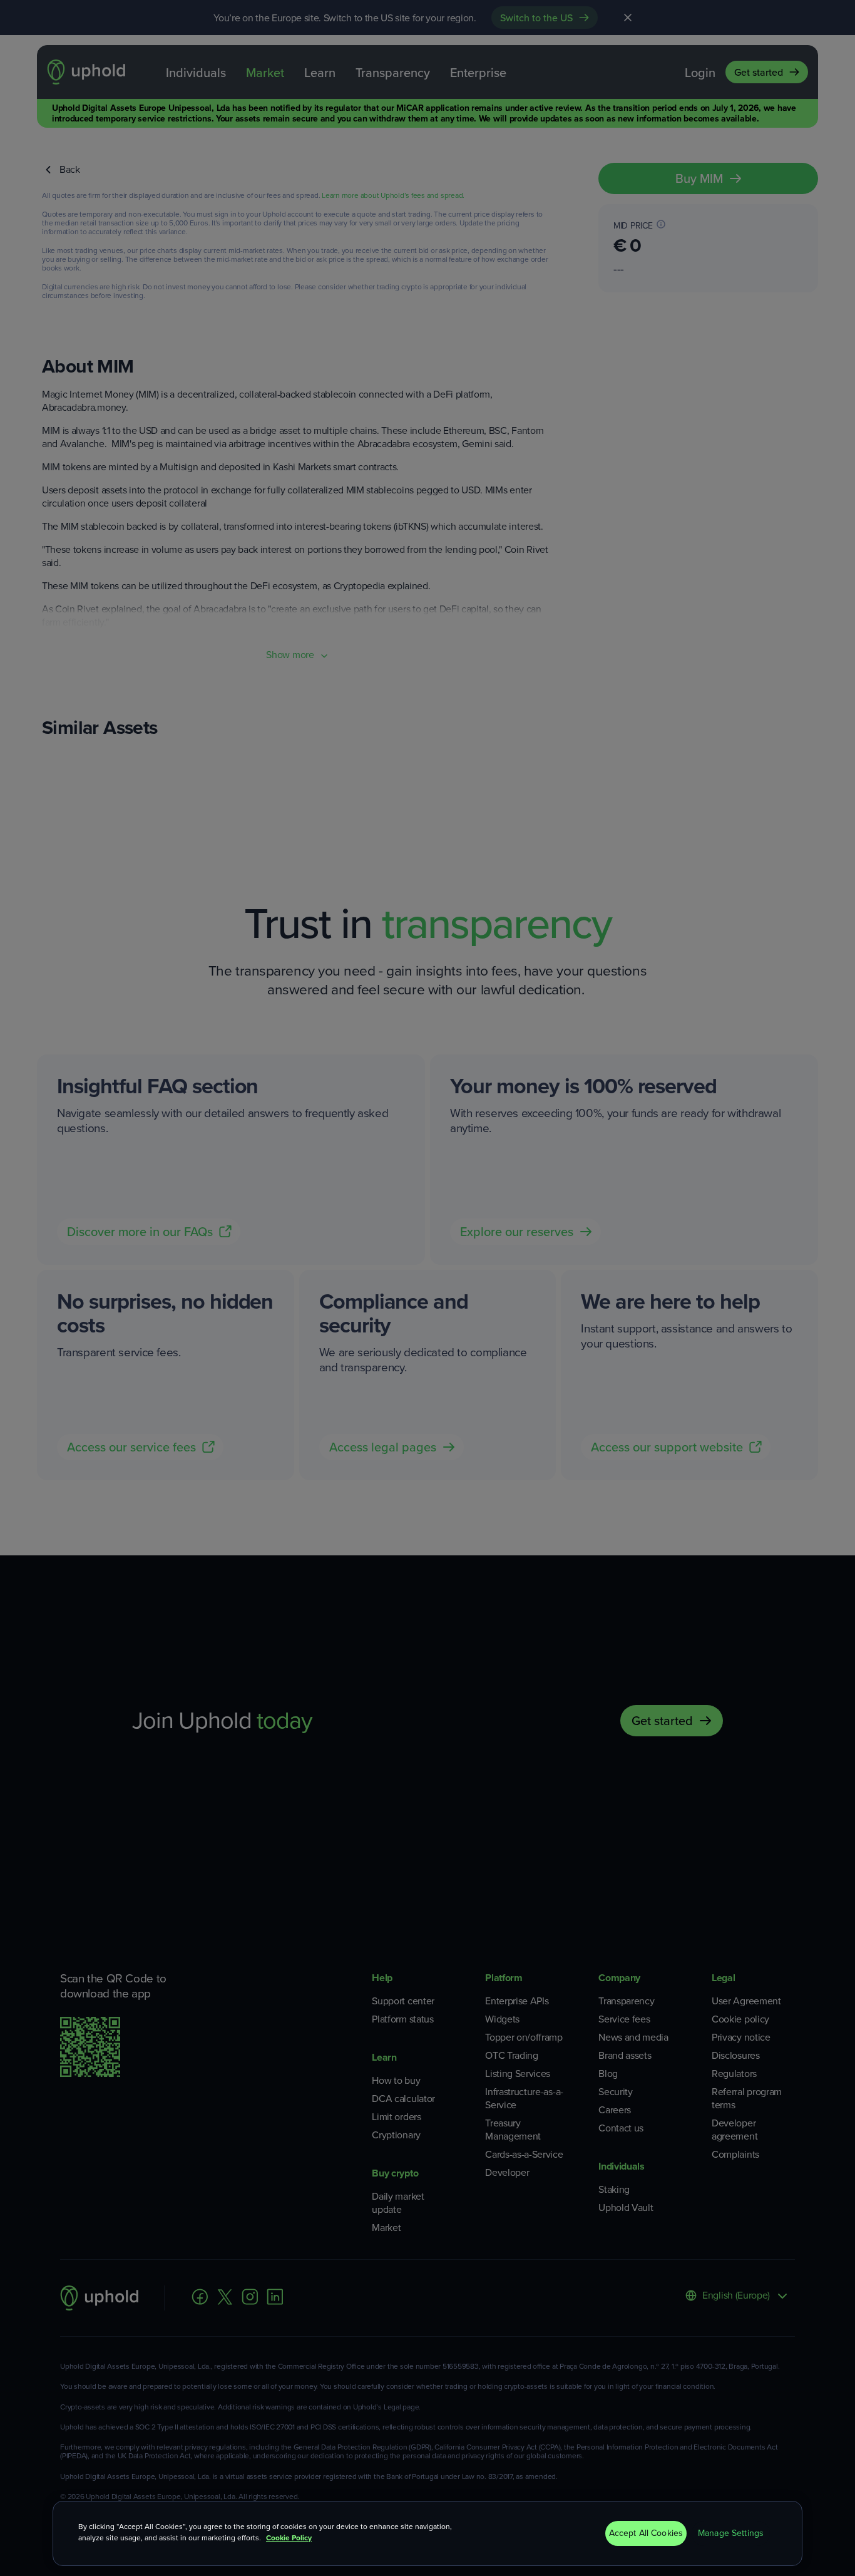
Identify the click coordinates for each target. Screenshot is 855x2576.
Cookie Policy (289, 2538)
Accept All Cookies (646, 2533)
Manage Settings (731, 2533)
